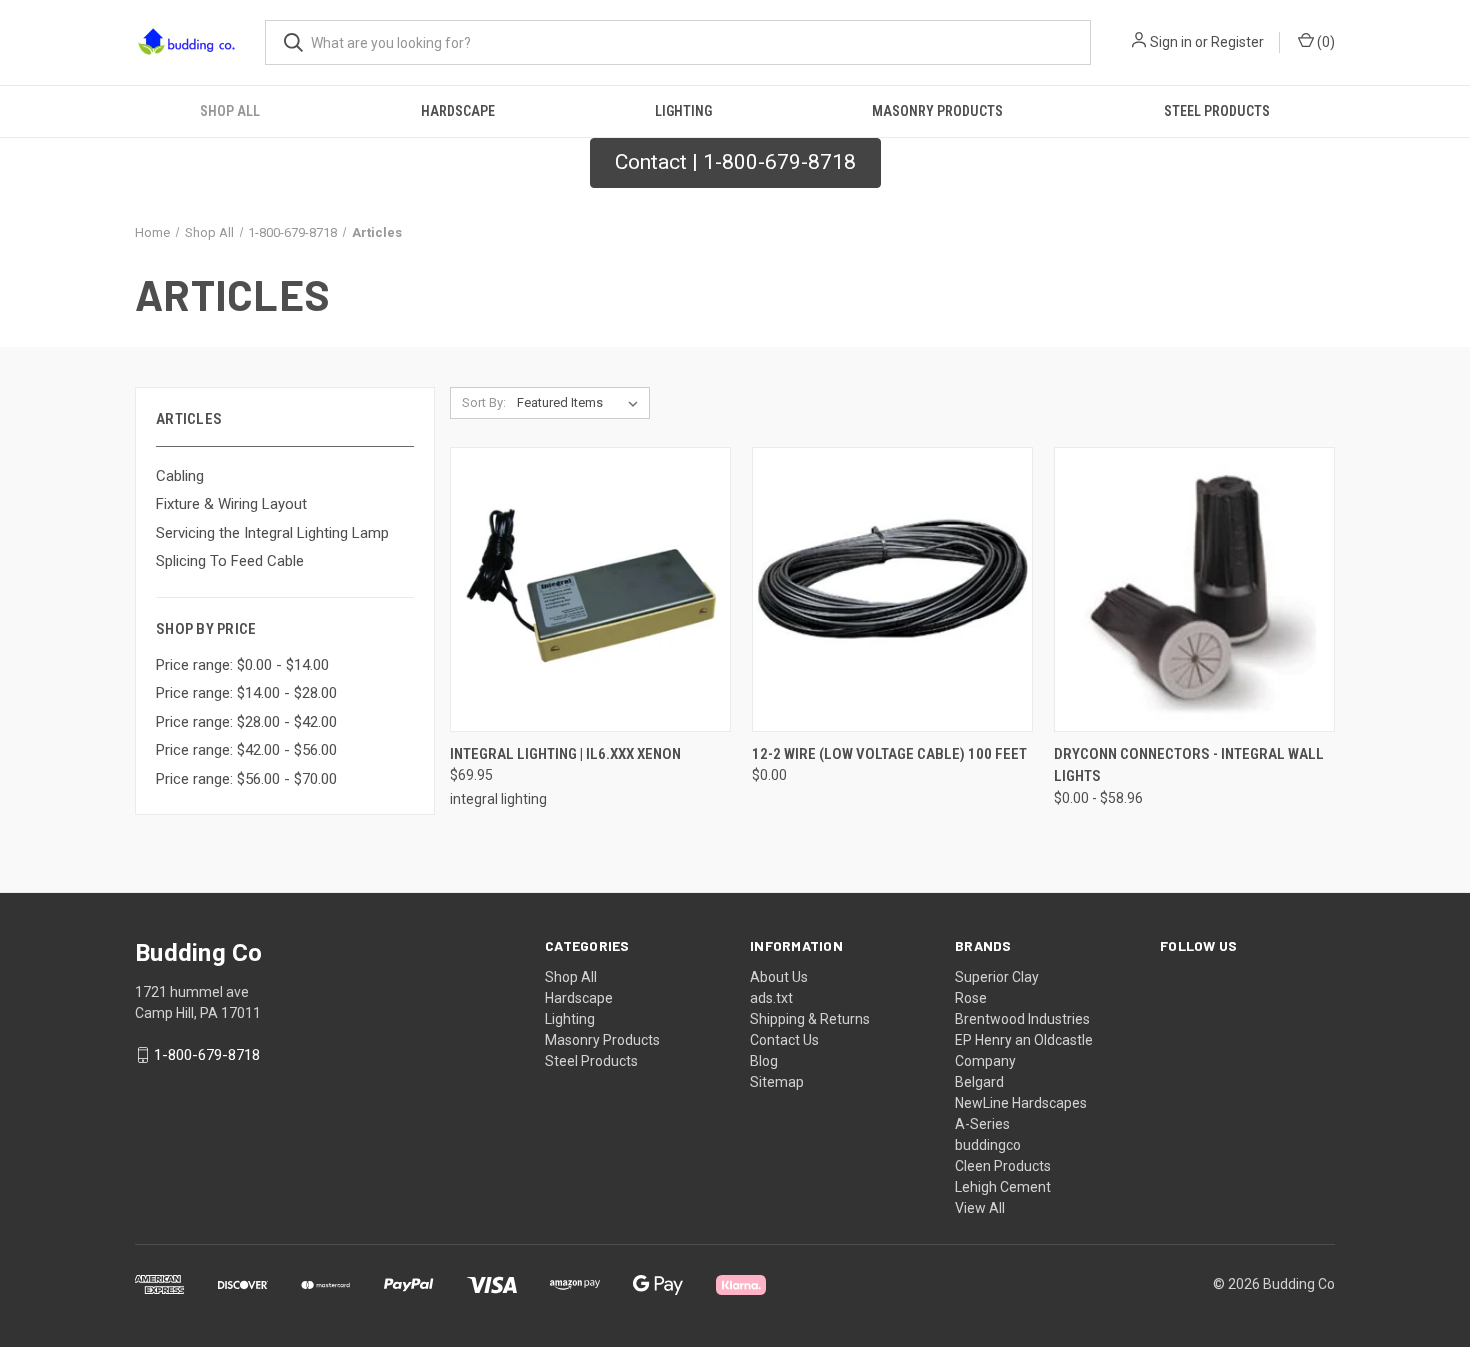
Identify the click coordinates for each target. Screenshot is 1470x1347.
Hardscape (458, 111)
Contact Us (784, 1040)
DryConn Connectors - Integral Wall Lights (1189, 765)
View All (980, 1208)
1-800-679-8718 (207, 1055)
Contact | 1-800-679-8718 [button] (735, 162)
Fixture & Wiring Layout (231, 504)
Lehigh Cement (1003, 1187)
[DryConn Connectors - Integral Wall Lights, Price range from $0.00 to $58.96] (1194, 589)
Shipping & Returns (810, 1019)
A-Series (982, 1124)
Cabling (180, 476)
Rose (971, 998)
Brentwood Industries (1022, 1019)
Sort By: (484, 402)
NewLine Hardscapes (1021, 1103)
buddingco (988, 1145)
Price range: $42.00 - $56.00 (246, 750)
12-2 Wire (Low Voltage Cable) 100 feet (889, 754)
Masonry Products (937, 111)
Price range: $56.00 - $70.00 (246, 779)
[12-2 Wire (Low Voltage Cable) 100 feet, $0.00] (892, 589)
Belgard (979, 1082)
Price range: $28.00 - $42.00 (246, 722)
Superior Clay (997, 977)
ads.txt (771, 998)
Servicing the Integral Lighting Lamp (272, 533)
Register (1237, 42)
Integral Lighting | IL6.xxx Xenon (565, 754)
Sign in (1171, 42)
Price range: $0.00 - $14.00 (242, 665)
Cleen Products (1003, 1166)
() (1324, 42)
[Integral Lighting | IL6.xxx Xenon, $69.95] (590, 589)
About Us (779, 977)
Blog (764, 1061)
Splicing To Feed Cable (230, 561)
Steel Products (1217, 111)
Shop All (230, 111)
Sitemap (777, 1082)
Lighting (683, 111)
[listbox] (581, 403)
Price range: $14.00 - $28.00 (246, 693)
